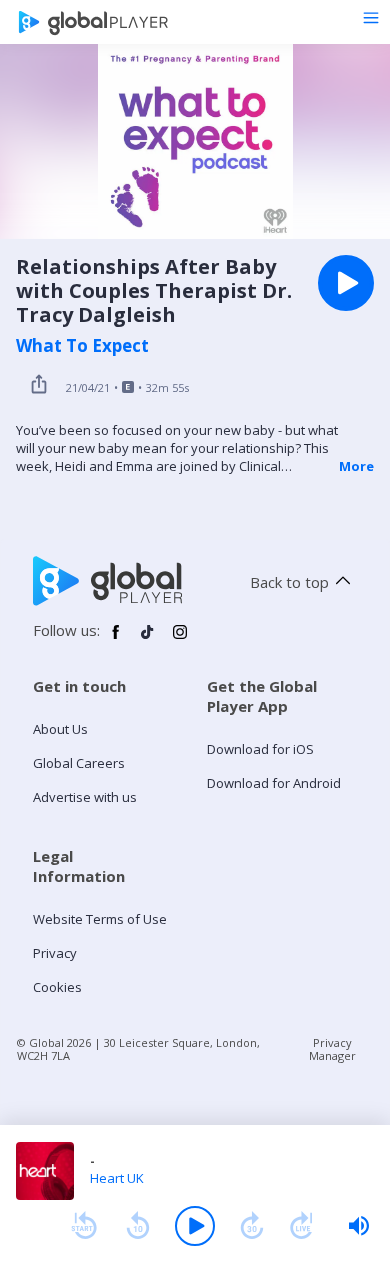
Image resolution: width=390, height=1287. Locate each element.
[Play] (195, 1226)
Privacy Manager (332, 1049)
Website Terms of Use (100, 919)
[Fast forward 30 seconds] (252, 1226)
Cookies (57, 987)
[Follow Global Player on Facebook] (116, 640)
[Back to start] (84, 1226)
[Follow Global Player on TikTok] (148, 640)
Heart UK (117, 1178)
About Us (60, 729)
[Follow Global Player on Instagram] (180, 640)
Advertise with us (85, 797)
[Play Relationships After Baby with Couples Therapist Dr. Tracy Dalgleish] (346, 283)
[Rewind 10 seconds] (138, 1226)
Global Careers (79, 763)
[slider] (359, 1226)
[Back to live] (302, 1226)
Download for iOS (260, 749)
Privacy (55, 953)
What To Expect (82, 346)
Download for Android (274, 783)
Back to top (289, 582)
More (356, 466)
